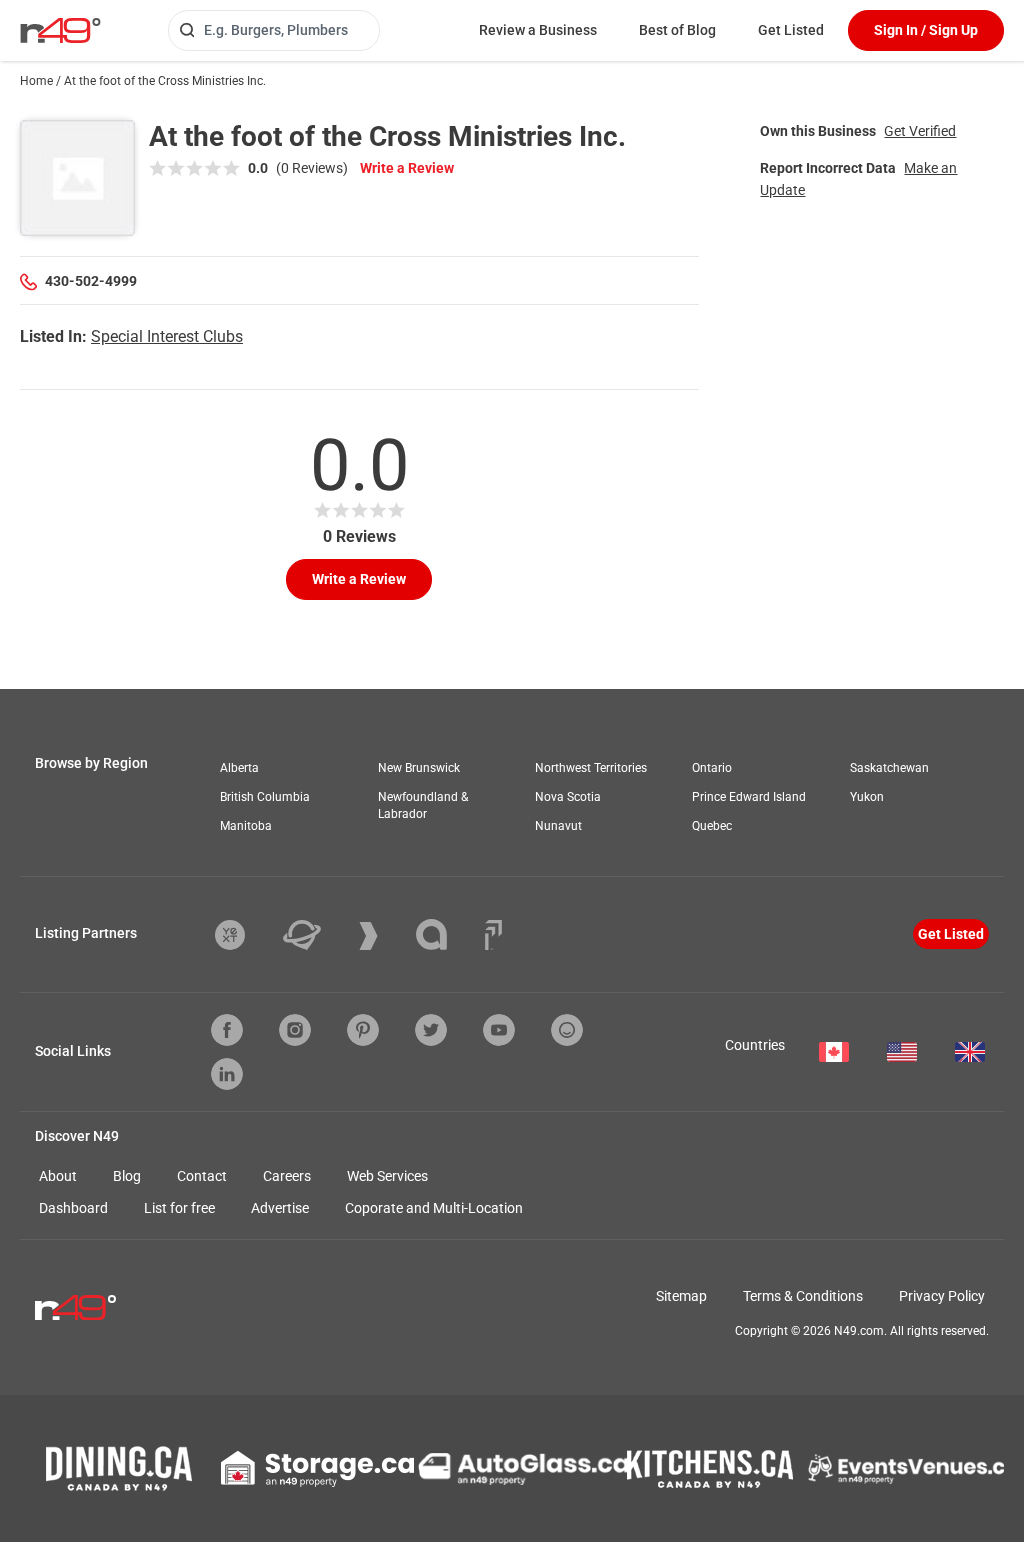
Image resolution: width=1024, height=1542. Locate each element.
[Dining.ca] (119, 1468)
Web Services (387, 1176)
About (58, 1176)
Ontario (712, 768)
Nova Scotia (568, 797)
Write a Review (407, 168)
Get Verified (920, 131)
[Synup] (383, 936)
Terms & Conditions (803, 1296)
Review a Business (538, 30)
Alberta (239, 768)
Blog (127, 1176)
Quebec (712, 826)
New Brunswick (419, 768)
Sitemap (681, 1296)
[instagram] (295, 1030)
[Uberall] (317, 935)
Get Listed (791, 30)
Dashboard (73, 1208)
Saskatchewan (889, 768)
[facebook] (227, 1030)
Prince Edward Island (749, 797)
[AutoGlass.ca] (523, 1469)
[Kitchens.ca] (710, 1469)
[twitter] (431, 1030)
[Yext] (245, 935)
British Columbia (265, 797)
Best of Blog (677, 30)
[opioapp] (567, 1030)
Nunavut (558, 826)
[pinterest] (363, 1030)
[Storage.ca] (317, 1469)
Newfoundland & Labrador (423, 805)
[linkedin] (227, 1074)
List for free (179, 1208)
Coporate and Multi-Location (434, 1208)
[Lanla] (446, 934)
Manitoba (246, 826)
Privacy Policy (942, 1296)
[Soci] (493, 935)
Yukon (867, 797)
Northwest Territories (591, 768)
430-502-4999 (91, 281)
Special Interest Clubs (167, 336)
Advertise (280, 1208)
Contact (202, 1176)
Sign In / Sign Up (926, 30)
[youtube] (499, 1030)
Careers (287, 1176)
